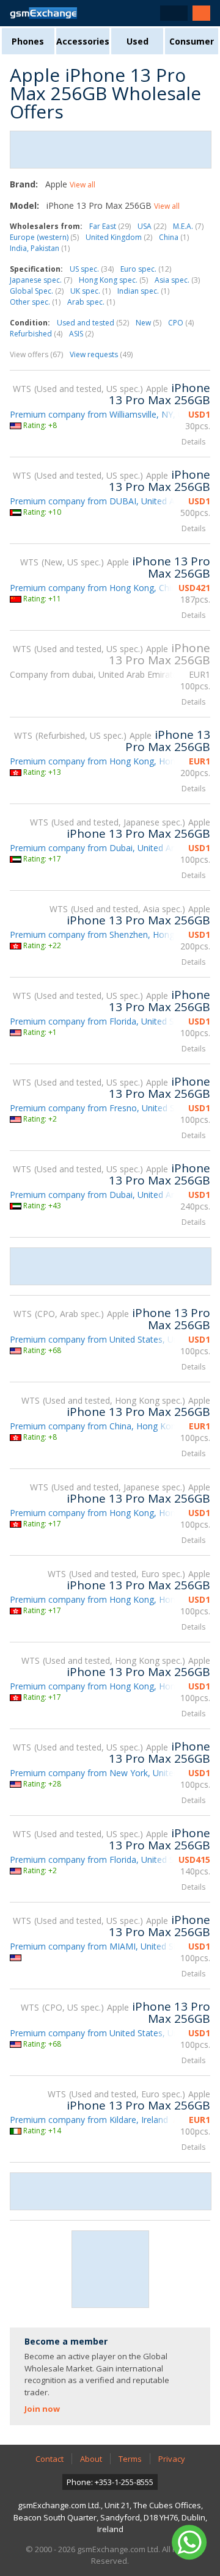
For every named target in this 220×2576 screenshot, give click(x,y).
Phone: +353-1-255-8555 (110, 2482)
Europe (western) (44, 237)
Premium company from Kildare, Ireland (89, 2120)
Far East (110, 226)
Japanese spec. (41, 280)
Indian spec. (143, 291)
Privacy (172, 2459)
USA (152, 226)
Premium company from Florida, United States (102, 1021)
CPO (181, 323)
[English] (174, 13)
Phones (28, 41)
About (91, 2459)
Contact (50, 2459)
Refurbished (36, 334)
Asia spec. (177, 280)
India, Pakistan (40, 248)
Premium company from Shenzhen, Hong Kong (104, 934)
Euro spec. (146, 269)
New (148, 323)
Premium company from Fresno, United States (102, 1108)
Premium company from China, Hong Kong (95, 1426)
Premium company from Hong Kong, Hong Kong (107, 761)
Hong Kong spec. (113, 280)
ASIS (81, 334)
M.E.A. (188, 226)
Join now (42, 2409)
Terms (130, 2459)
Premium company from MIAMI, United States (102, 1946)
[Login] (201, 13)
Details (193, 442)
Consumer (192, 41)
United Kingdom (119, 237)
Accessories (83, 41)
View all (82, 185)
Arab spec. (91, 302)
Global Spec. (37, 291)
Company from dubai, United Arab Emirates (96, 674)
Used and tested (93, 323)
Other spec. (35, 302)
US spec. (92, 269)
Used (137, 41)
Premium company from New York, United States (108, 1773)
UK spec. (90, 291)
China (174, 237)
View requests (101, 354)
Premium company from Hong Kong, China (95, 588)
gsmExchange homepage (43, 13)
